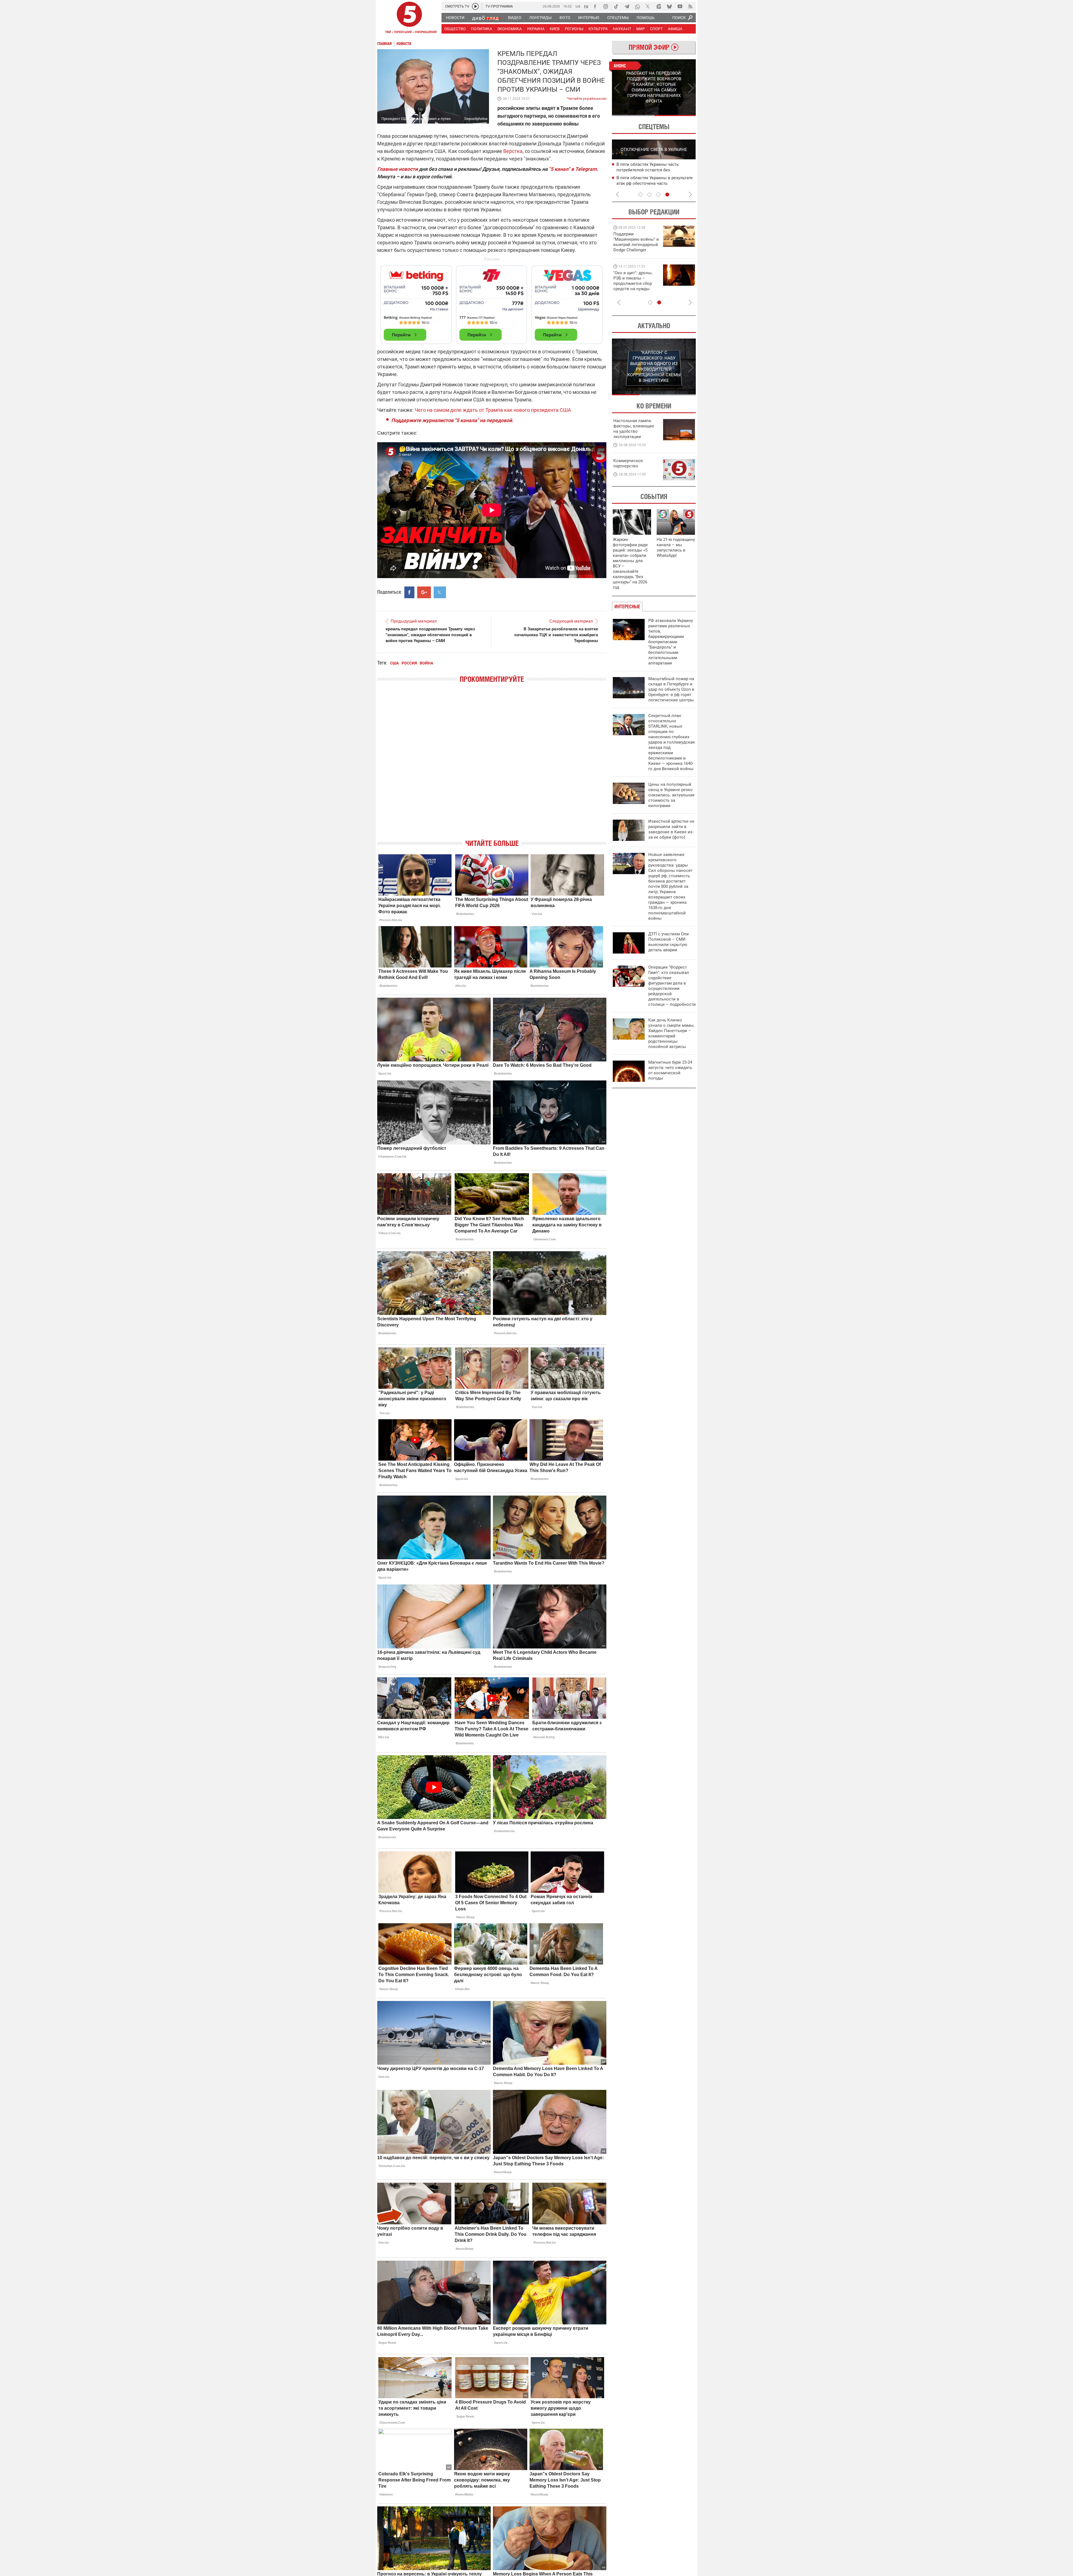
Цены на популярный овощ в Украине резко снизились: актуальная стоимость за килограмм (671, 795)
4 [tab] (667, 195)
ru (586, 6)
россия (409, 663)
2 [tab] (675, 115)
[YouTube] (680, 6)
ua (578, 6)
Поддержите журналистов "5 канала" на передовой (452, 420)
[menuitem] (455, 18)
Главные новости (397, 169)
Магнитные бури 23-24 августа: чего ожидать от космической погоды (670, 1070)
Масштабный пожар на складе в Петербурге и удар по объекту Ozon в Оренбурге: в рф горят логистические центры (671, 689)
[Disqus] (492, 766)
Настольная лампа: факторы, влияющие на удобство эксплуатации (634, 429)
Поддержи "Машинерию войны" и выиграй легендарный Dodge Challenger (636, 242)
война (426, 663)
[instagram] (606, 6)
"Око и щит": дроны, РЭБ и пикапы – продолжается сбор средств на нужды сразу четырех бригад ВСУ (635, 286)
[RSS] (690, 6)
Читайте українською (587, 97)
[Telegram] (627, 6)
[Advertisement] (492, 302)
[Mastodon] (659, 6)
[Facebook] (595, 6)
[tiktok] (616, 6)
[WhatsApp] (637, 6)
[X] (648, 6)
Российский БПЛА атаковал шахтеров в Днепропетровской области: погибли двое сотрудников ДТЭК (656, 170)
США (394, 663)
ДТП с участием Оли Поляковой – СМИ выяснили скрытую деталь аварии (669, 942)
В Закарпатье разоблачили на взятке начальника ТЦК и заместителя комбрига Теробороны (556, 635)
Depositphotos (476, 119)
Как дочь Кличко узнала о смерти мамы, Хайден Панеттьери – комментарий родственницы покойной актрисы (671, 1033)
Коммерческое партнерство (628, 463)
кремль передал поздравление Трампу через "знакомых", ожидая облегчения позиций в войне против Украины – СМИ (430, 635)
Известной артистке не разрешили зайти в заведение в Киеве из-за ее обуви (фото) (671, 829)
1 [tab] (633, 115)
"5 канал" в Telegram (573, 169)
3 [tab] (658, 195)
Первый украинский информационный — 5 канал (409, 18)
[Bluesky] (669, 6)
